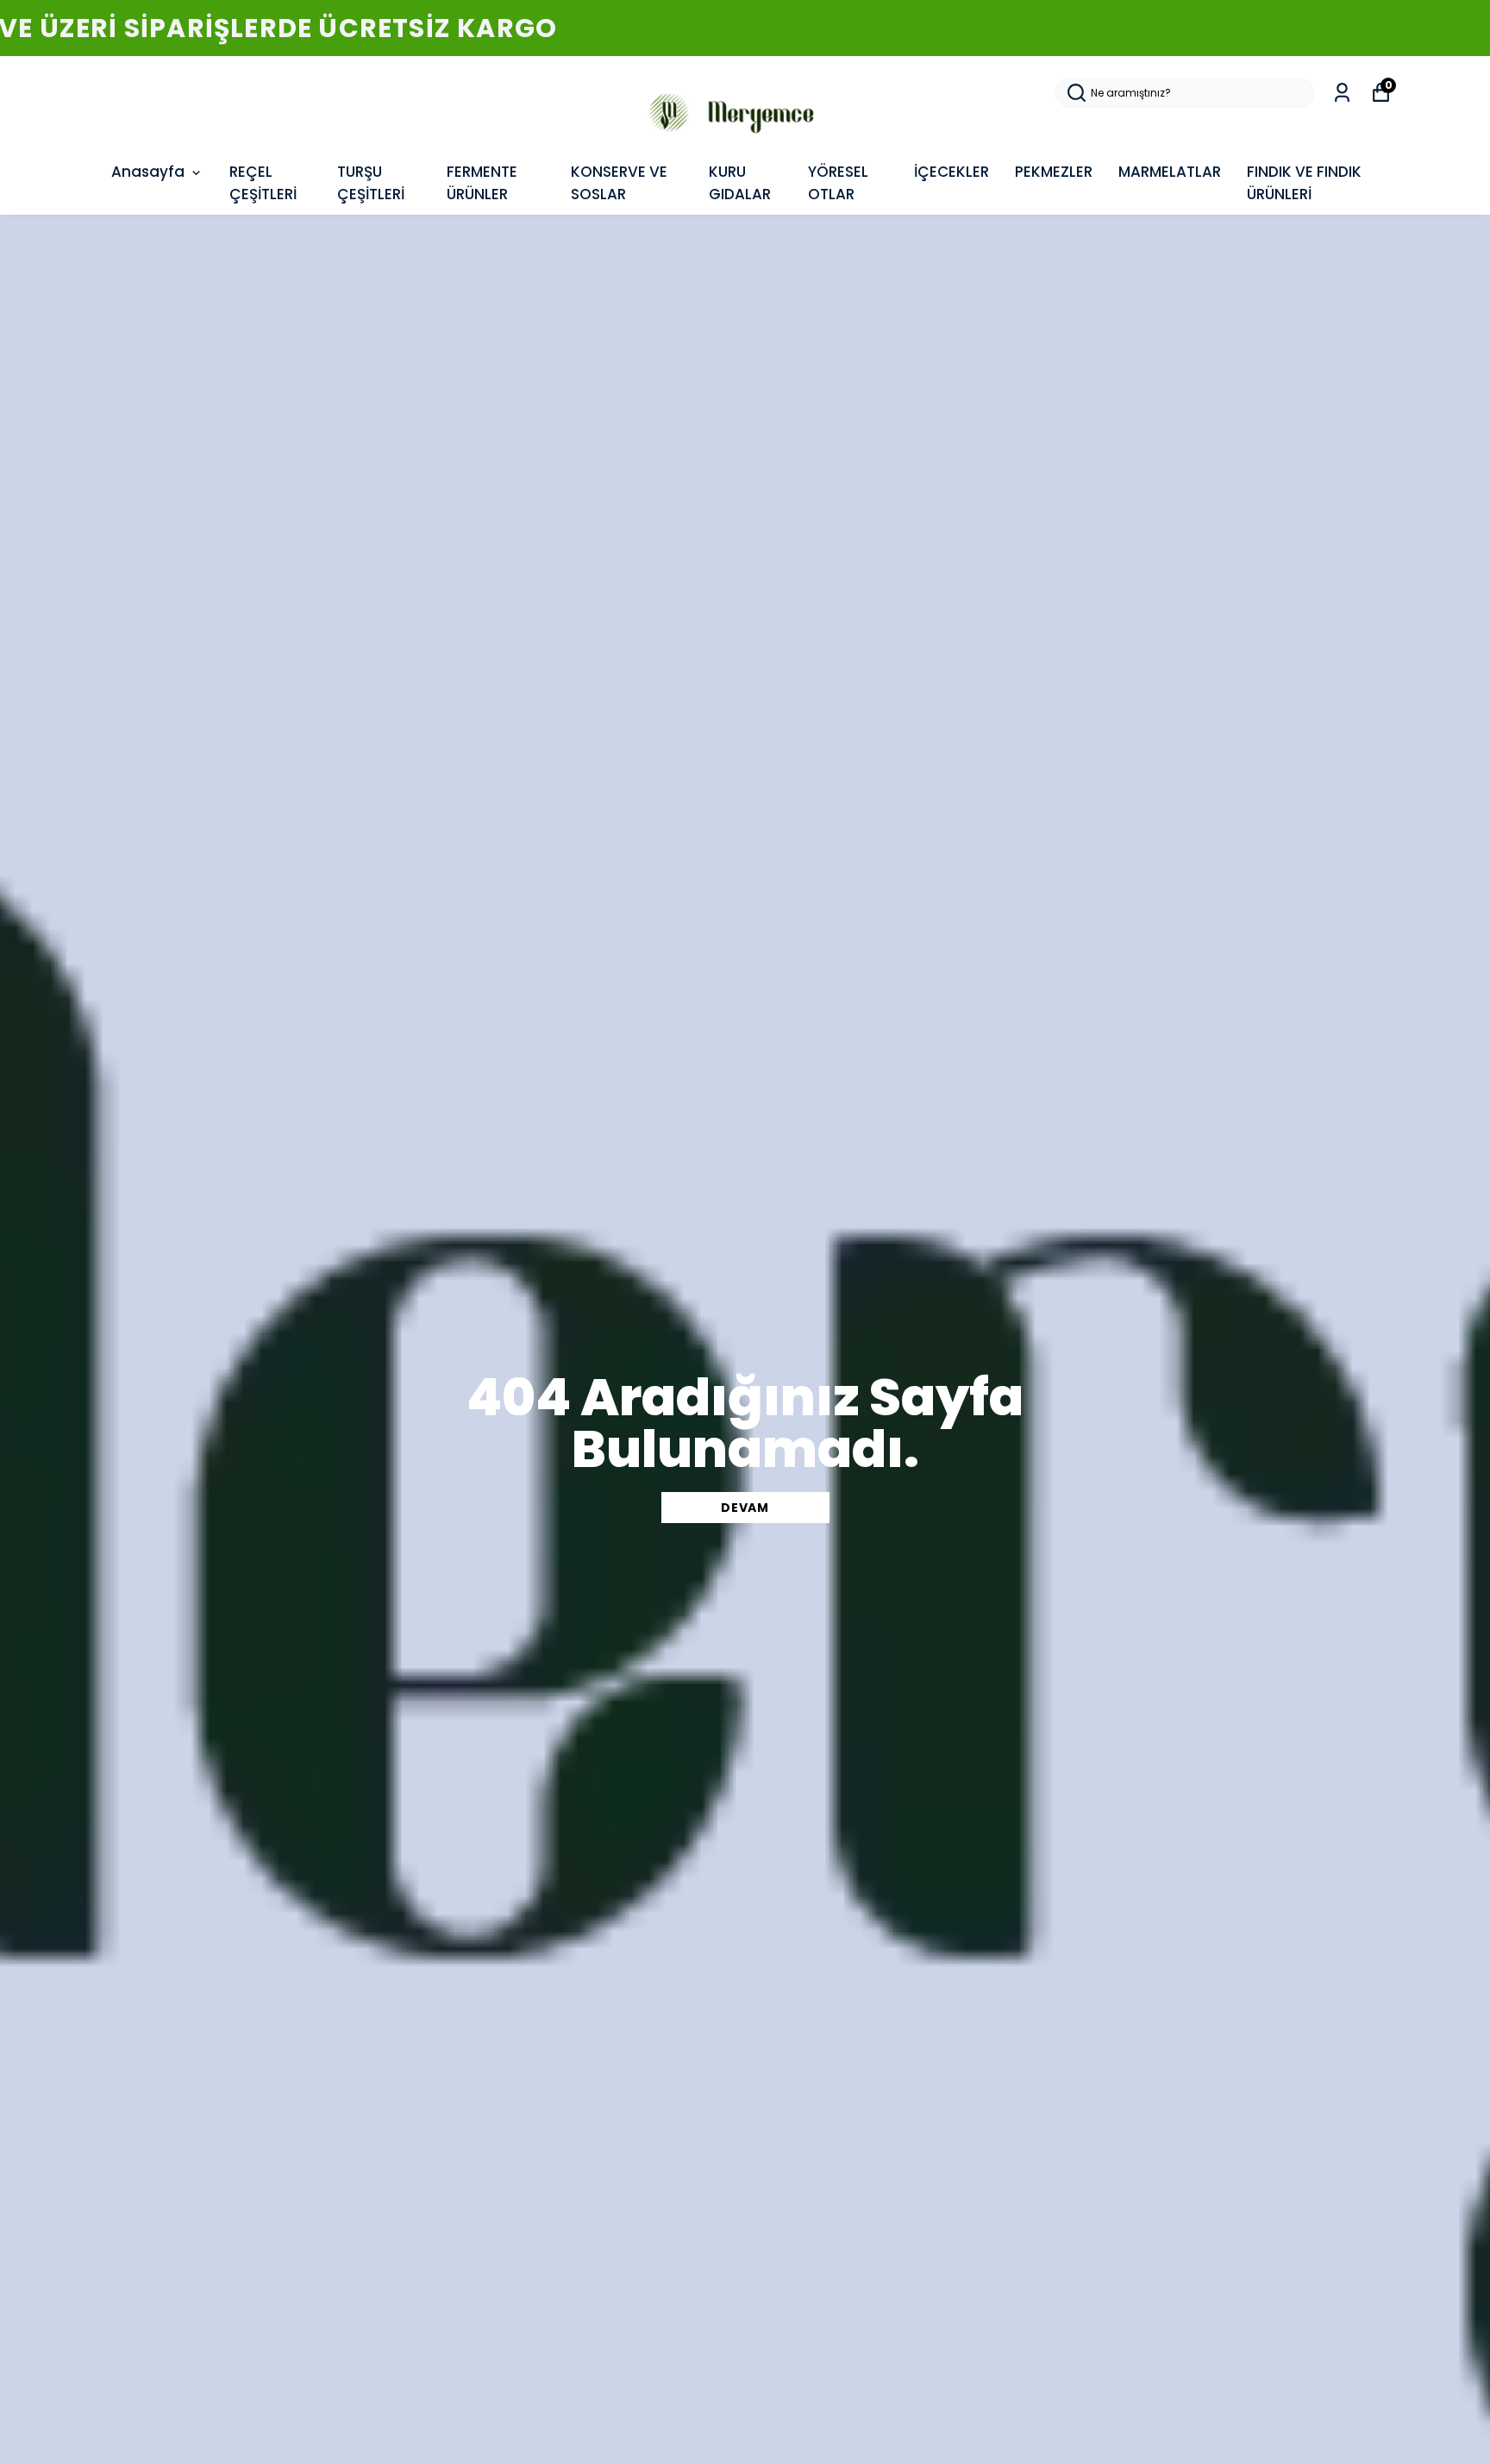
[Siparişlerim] (1342, 93)
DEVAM (745, 1508)
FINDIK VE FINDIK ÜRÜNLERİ (1304, 183)
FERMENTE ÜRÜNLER (482, 183)
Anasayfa (148, 172)
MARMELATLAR (1170, 172)
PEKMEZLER (1054, 172)
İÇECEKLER (952, 172)
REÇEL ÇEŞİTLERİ (263, 183)
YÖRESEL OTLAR (838, 183)
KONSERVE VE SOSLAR (619, 183)
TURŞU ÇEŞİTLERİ (371, 183)
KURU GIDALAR (740, 183)
